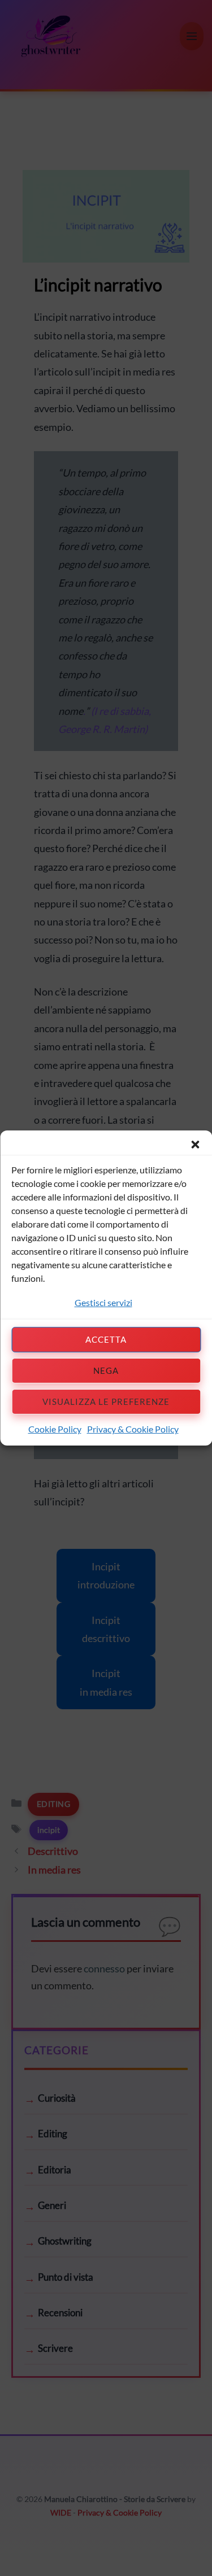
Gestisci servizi (103, 1302)
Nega (106, 1370)
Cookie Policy (55, 1429)
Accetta (106, 1339)
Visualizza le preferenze (106, 1401)
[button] (195, 1145)
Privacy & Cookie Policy (133, 1429)
